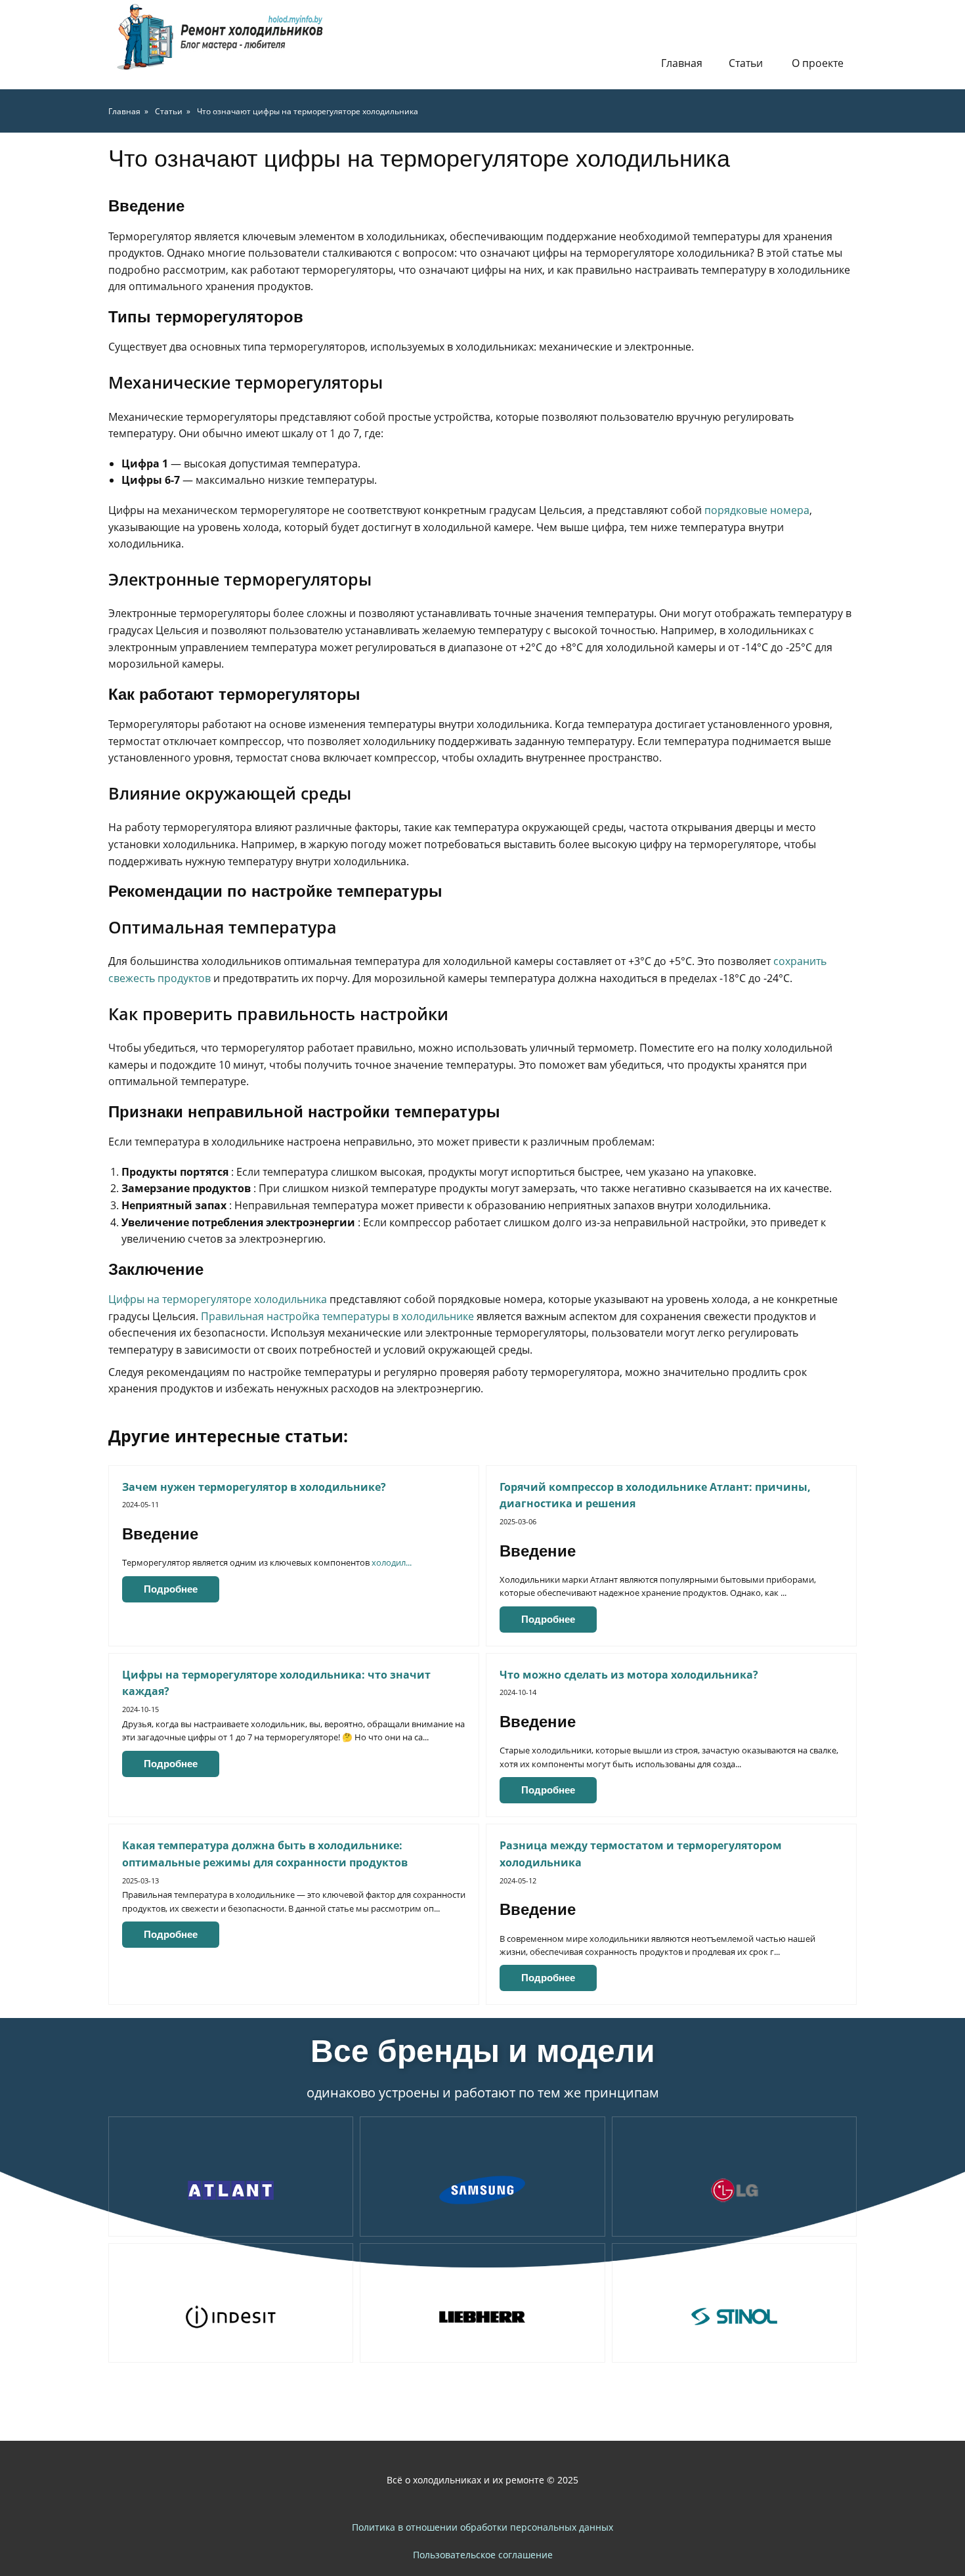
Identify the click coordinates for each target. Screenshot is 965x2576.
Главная (682, 63)
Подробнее (171, 1589)
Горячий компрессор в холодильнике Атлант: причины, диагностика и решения (655, 1495)
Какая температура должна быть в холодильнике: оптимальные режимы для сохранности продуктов (265, 1854)
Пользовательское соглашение (483, 2555)
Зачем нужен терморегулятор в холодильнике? (254, 1487)
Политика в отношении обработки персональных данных (482, 2527)
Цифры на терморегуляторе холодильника (218, 1299)
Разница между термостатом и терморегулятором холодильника (641, 1854)
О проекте (818, 63)
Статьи (746, 63)
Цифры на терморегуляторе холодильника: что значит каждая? (276, 1683)
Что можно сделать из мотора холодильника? (629, 1675)
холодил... (392, 1562)
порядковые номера (757, 510)
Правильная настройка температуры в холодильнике (337, 1316)
